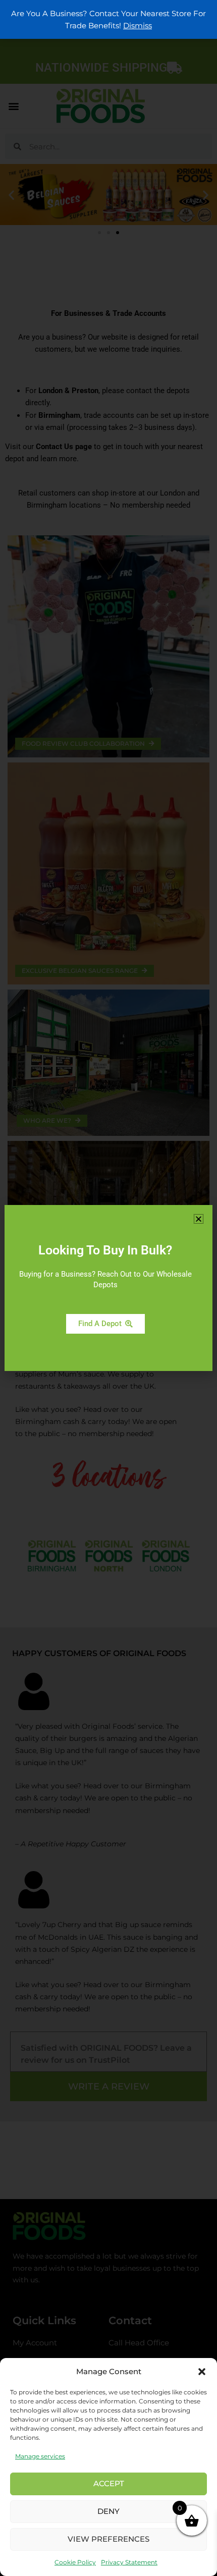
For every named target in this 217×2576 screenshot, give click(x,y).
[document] (108, 1288)
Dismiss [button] (138, 26)
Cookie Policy (75, 2562)
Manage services (40, 2456)
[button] (202, 2372)
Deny (108, 2511)
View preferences (108, 2539)
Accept (109, 2483)
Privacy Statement (129, 2562)
